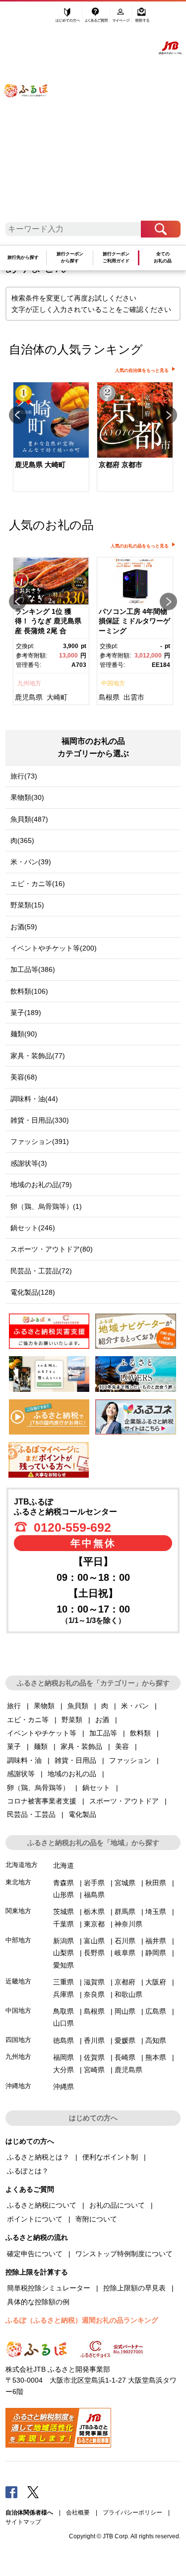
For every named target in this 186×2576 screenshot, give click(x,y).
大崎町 (57, 697)
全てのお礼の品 (163, 257)
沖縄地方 (18, 2086)
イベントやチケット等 (42, 1733)
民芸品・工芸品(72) (41, 1271)
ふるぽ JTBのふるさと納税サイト (32, 115)
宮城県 (125, 1883)
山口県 (63, 2023)
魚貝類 (78, 1706)
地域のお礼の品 (72, 1774)
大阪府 (156, 1982)
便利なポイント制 (110, 2157)
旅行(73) (24, 776)
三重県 (63, 1982)
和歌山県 (128, 1994)
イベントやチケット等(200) (54, 948)
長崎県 (125, 2057)
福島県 (94, 1895)
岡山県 (125, 2011)
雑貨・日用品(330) (40, 1120)
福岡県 (63, 2057)
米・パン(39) (31, 862)
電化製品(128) (33, 1292)
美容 (122, 1746)
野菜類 (72, 1720)
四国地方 (18, 2040)
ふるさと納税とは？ (38, 2157)
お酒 (102, 1720)
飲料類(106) (29, 991)
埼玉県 (156, 1912)
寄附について (96, 2219)
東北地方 (18, 1882)
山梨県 (63, 1953)
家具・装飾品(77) (38, 1056)
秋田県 (156, 1883)
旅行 (14, 1706)
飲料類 (140, 1733)
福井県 (156, 1941)
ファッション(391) (40, 1141)
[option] (51, 438)
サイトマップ (23, 2522)
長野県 (94, 1953)
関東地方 (18, 1911)
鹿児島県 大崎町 (40, 465)
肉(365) (22, 840)
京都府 (125, 1982)
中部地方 (18, 1940)
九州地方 (29, 683)
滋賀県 (94, 1982)
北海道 (63, 1865)
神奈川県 (128, 1924)
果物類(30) (27, 797)
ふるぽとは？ (28, 2171)
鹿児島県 (29, 697)
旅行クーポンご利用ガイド (116, 257)
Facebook (11, 2492)
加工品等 (103, 1733)
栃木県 (94, 1912)
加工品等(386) (33, 969)
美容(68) (24, 1077)
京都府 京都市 (121, 465)
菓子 (14, 1746)
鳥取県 (63, 2011)
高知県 (156, 2040)
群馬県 (125, 1912)
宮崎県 (94, 2070)
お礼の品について (117, 2205)
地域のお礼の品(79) (41, 1185)
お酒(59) (24, 927)
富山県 (94, 1941)
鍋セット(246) (33, 1228)
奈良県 (94, 1994)
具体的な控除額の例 (38, 2302)
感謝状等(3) (29, 1163)
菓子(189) (26, 1013)
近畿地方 (18, 1981)
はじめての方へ (68, 18)
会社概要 (78, 2513)
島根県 (109, 697)
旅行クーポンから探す (70, 257)
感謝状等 (21, 1774)
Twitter (33, 2492)
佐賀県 (94, 2057)
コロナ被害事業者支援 (42, 1801)
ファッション (130, 1760)
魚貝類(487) (29, 819)
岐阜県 (125, 1953)
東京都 (94, 1924)
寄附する (142, 18)
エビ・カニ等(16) (38, 884)
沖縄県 (63, 2087)
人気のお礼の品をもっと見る (140, 546)
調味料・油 (24, 1760)
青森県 (63, 1883)
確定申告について (35, 2254)
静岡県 (156, 1953)
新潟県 (63, 1941)
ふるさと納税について (42, 2205)
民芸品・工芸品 (31, 1814)
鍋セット (96, 1788)
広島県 (156, 2011)
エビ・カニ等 (28, 1720)
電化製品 (82, 1814)
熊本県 (156, 2057)
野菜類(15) (27, 905)
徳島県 (63, 2040)
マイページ (122, 18)
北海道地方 (22, 1865)
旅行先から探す (23, 257)
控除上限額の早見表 (134, 2288)
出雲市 (134, 697)
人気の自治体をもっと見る (142, 370)
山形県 (63, 1895)
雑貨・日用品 (75, 1760)
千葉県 (63, 1924)
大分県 (63, 2070)
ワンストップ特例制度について (124, 2254)
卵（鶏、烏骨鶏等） (38, 1788)
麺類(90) (24, 1034)
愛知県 (63, 1965)
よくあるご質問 (97, 18)
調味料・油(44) (34, 1099)
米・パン (135, 1706)
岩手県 (94, 1883)
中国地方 (113, 683)
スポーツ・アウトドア (124, 1801)
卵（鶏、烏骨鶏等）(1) (46, 1206)
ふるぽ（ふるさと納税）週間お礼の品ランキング (82, 2320)
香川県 (94, 2040)
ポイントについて (35, 2219)
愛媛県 (125, 2040)
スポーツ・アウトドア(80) (52, 1249)
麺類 (41, 1746)
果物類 (44, 1706)
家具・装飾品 (81, 1746)
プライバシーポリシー (132, 2513)
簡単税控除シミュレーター (49, 2288)
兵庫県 (63, 1994)
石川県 (125, 1941)
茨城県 (63, 1912)
